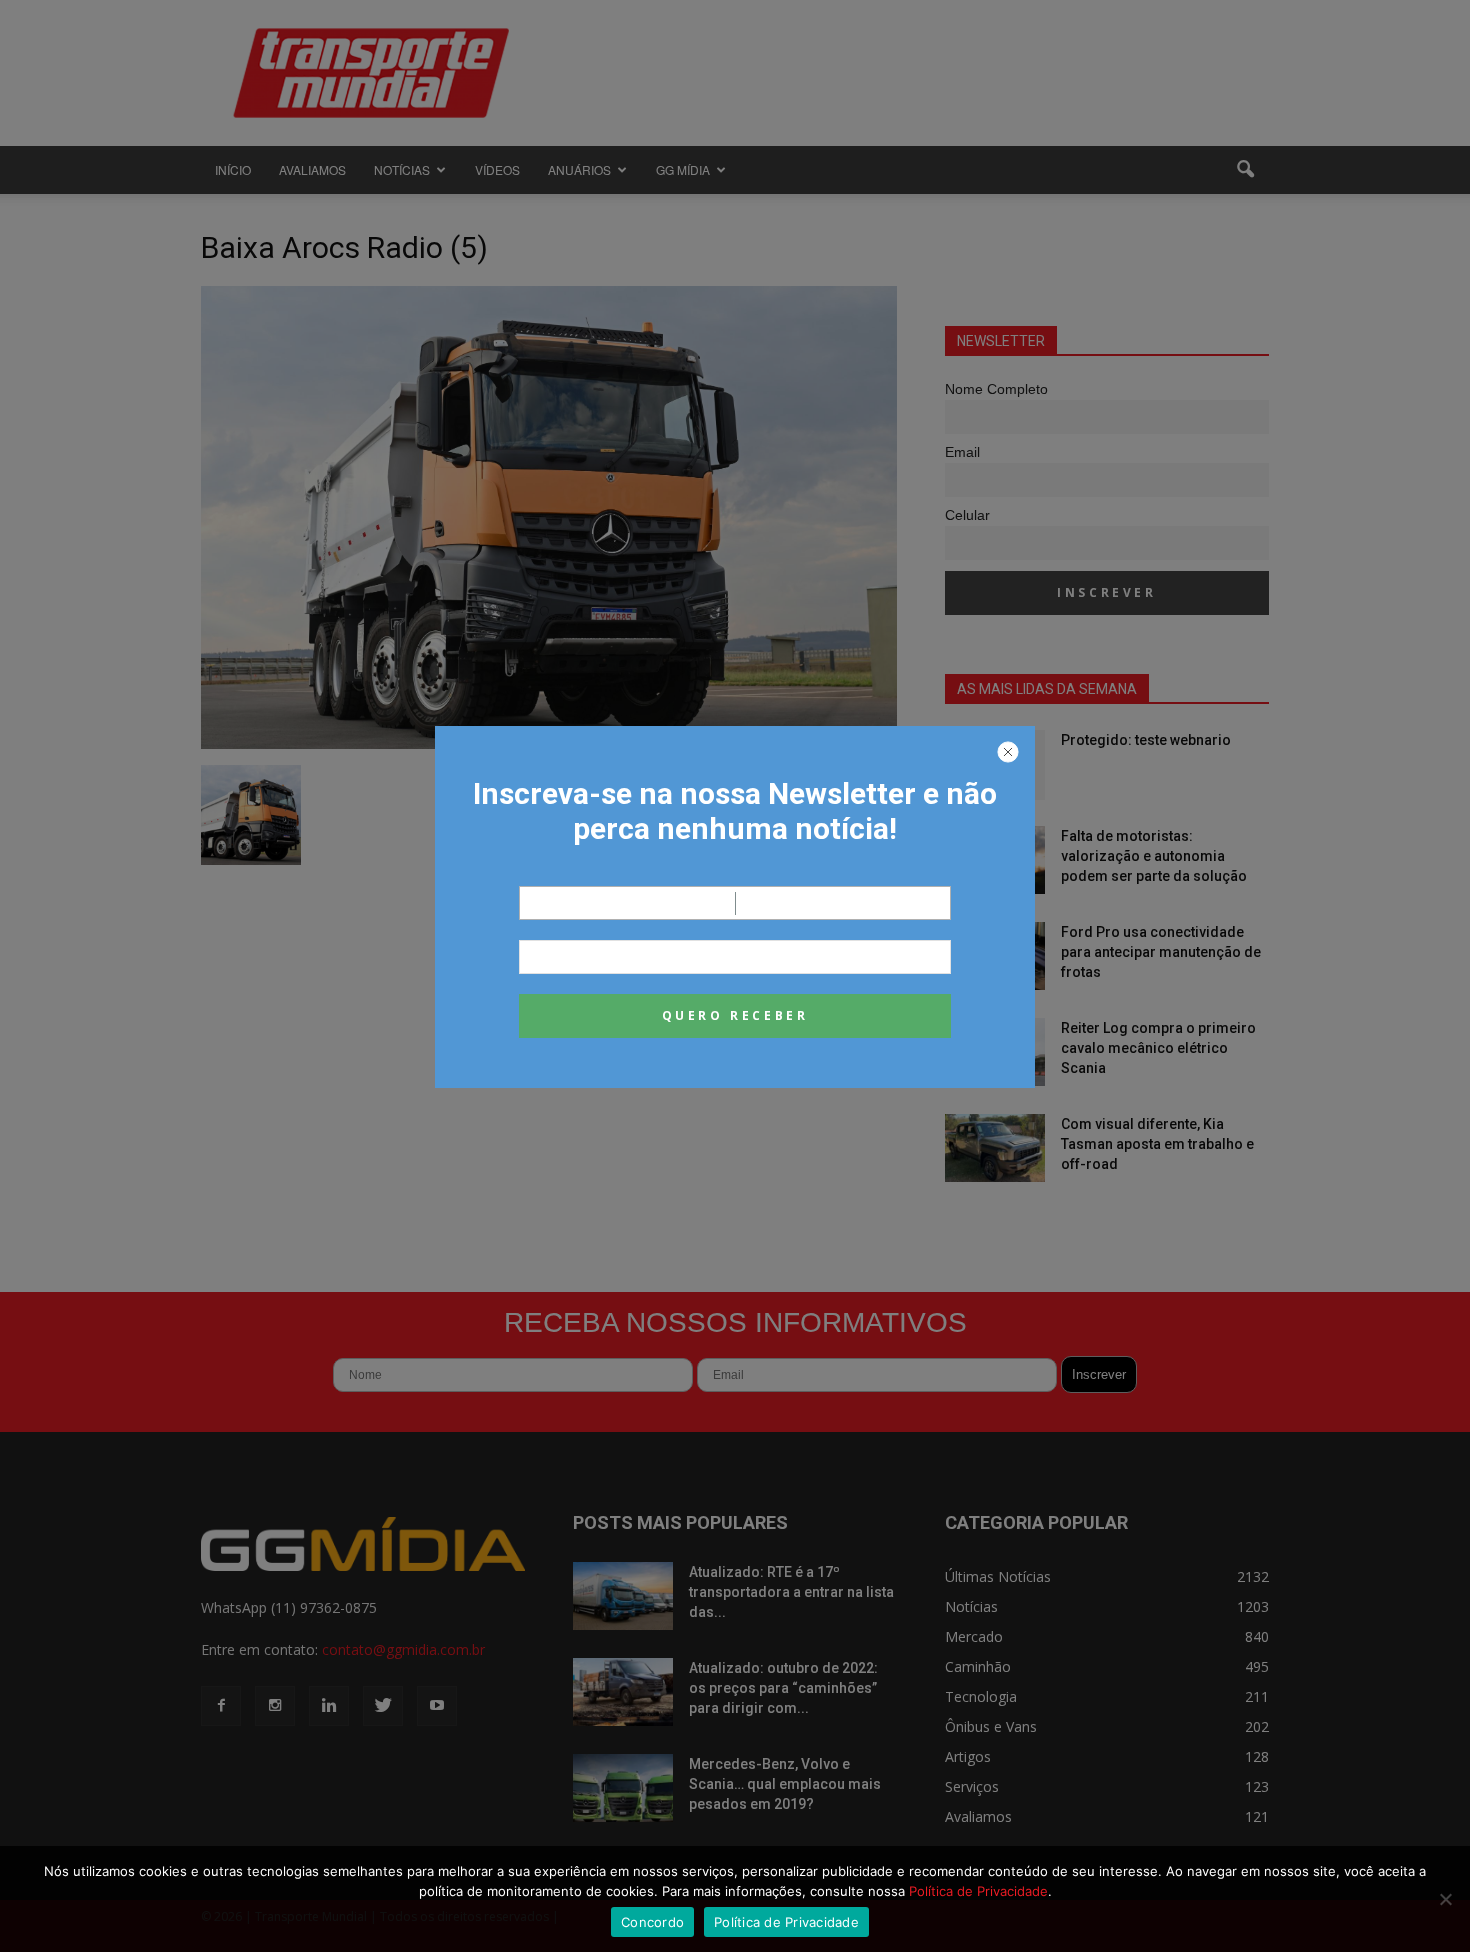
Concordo (652, 1922)
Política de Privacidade (978, 1891)
